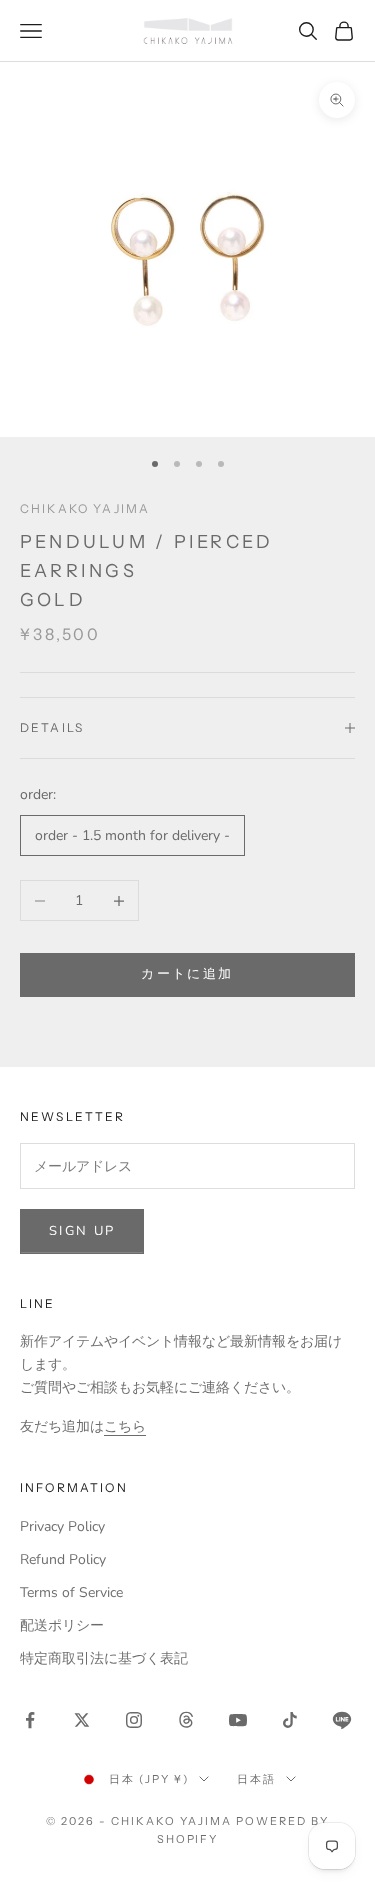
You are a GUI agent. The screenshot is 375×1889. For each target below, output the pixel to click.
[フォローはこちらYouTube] (238, 1720)
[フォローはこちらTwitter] (82, 1720)
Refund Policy (63, 1559)
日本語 (256, 1779)
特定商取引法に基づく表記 (104, 1658)
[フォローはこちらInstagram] (134, 1720)
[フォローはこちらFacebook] (30, 1720)
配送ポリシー (62, 1625)
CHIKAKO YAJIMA (85, 508)
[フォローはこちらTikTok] (290, 1720)
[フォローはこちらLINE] (342, 1720)
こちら (125, 1426)
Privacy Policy (62, 1526)
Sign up (82, 1231)
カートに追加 (187, 974)
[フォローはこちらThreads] (186, 1720)
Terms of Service (71, 1592)
